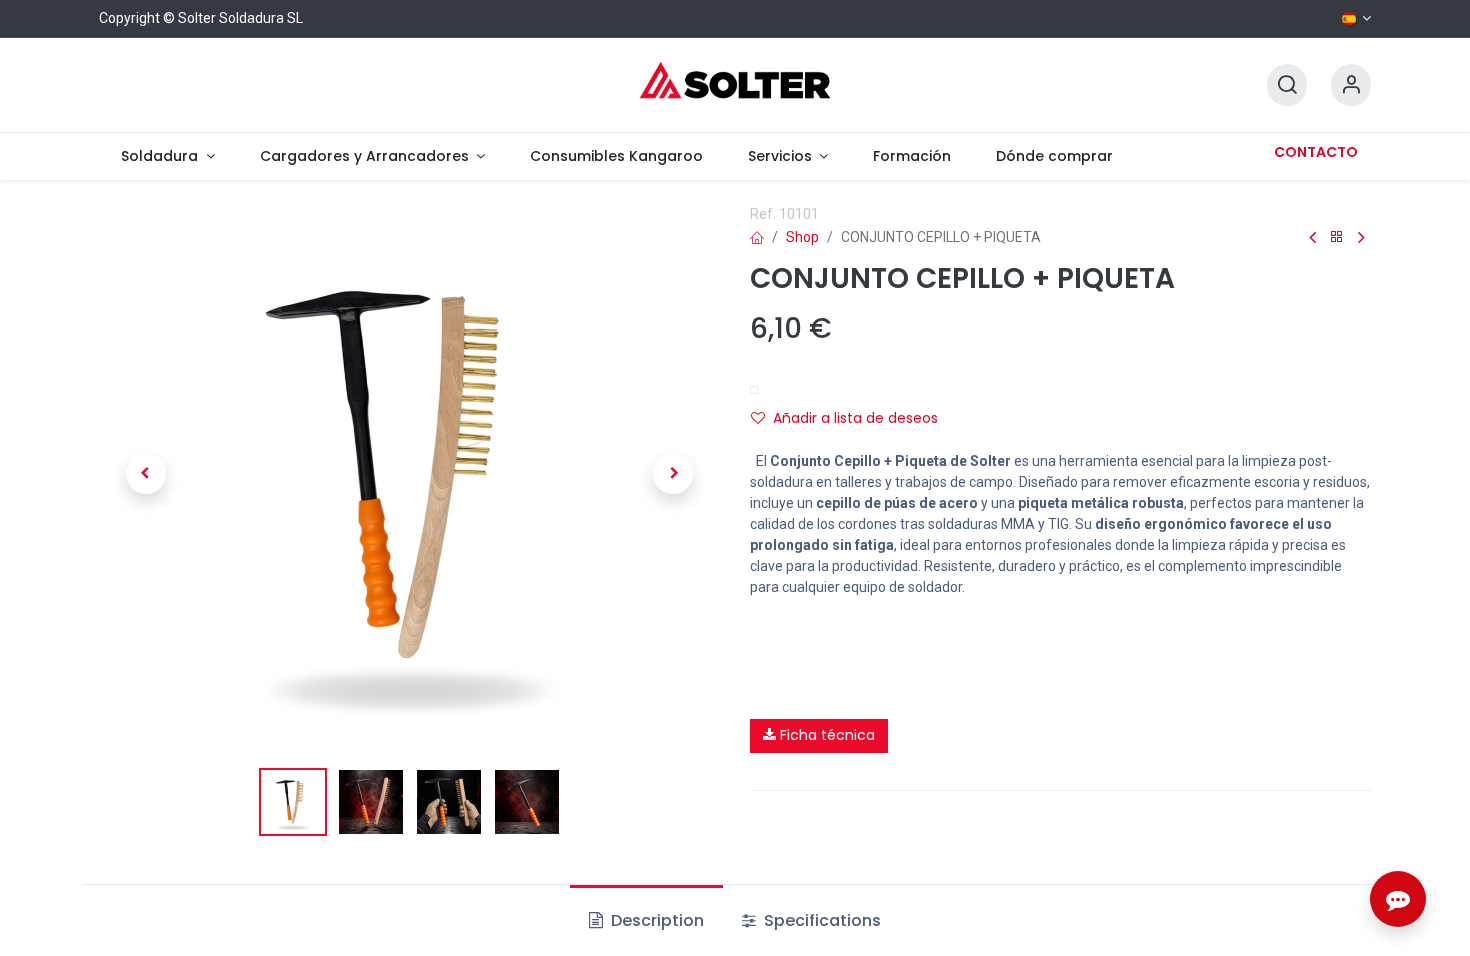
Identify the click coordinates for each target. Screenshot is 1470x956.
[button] (145, 474)
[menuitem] (168, 156)
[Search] (1287, 85)
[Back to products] (1337, 237)
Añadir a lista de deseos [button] (855, 418)
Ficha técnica (825, 735)
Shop (802, 237)
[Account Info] (1351, 85)
